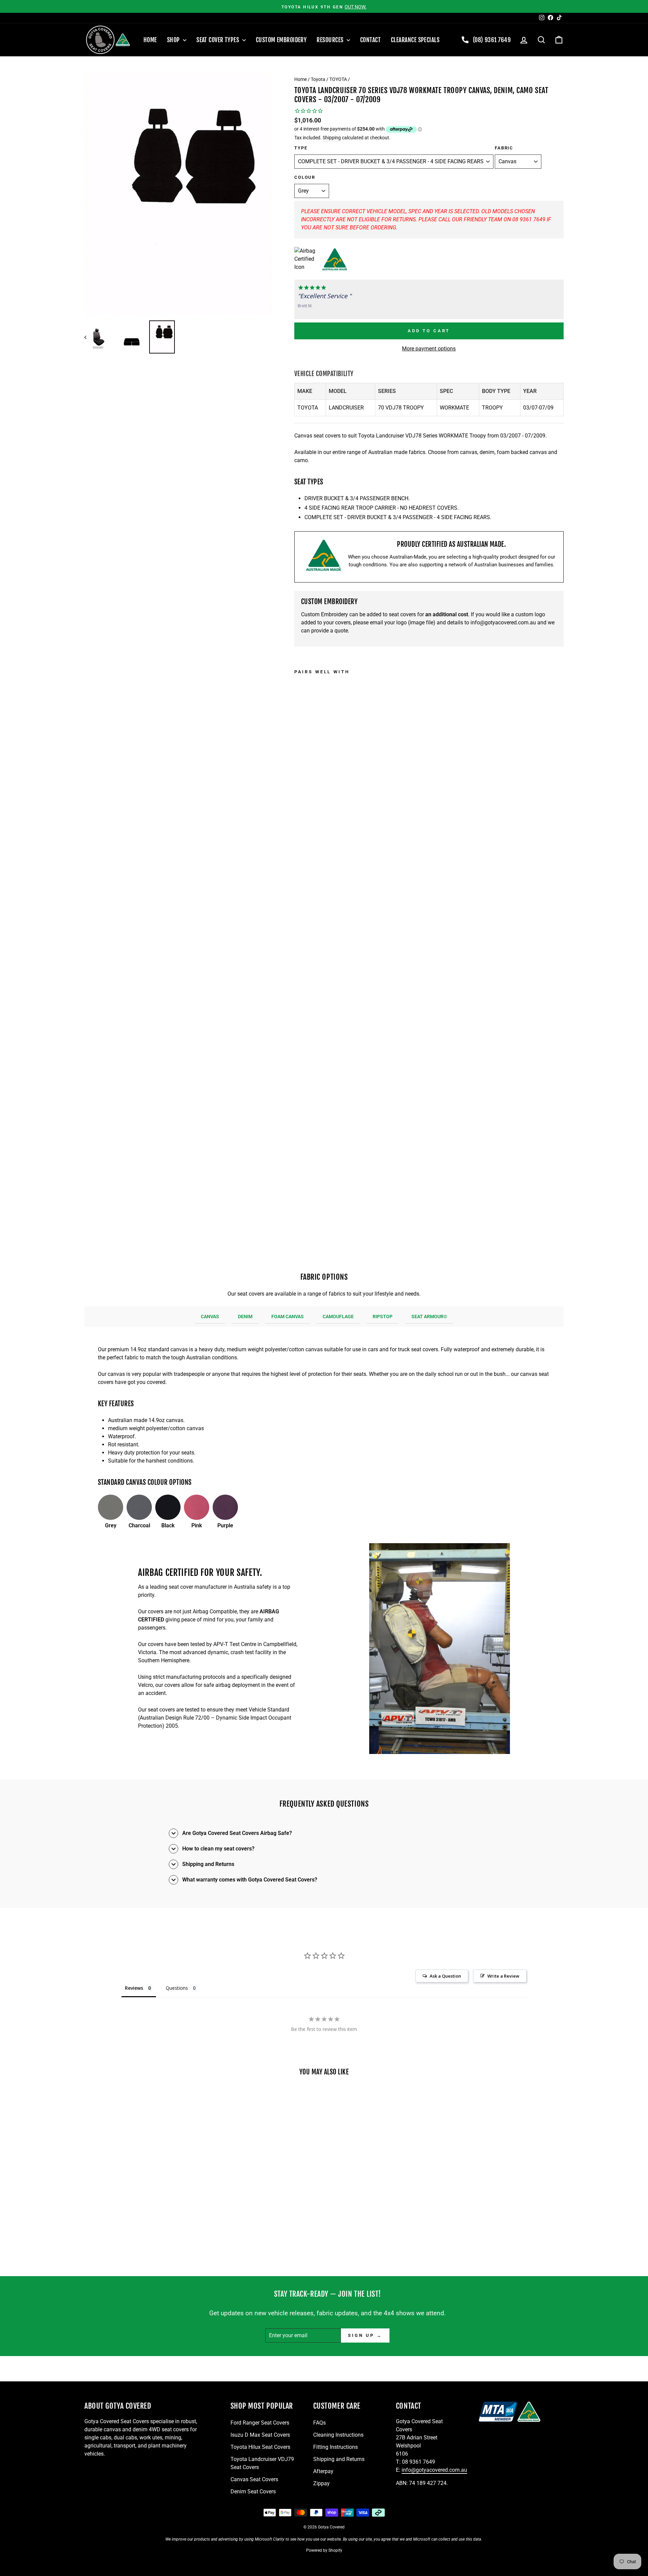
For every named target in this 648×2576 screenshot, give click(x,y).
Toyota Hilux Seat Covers (260, 2447)
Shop (174, 40)
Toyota (318, 79)
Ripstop (383, 1317)
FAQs (319, 2423)
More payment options (429, 349)
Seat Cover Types (219, 40)
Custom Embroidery (281, 40)
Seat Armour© (429, 1317)
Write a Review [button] (503, 1976)
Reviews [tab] (134, 1988)
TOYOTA (338, 79)
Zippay (321, 2483)
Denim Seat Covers (253, 2492)
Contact (370, 40)
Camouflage (338, 1317)
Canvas (210, 1317)
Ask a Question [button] (445, 1976)
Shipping (332, 138)
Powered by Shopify (324, 2550)
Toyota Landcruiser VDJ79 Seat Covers (262, 2463)
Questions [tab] (177, 1988)
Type (301, 148)
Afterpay (323, 2471)
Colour (305, 177)
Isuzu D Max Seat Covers (260, 2435)
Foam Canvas (288, 1317)
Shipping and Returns (339, 2459)
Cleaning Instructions (338, 2435)
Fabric (504, 148)
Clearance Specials (415, 40)
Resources (331, 40)
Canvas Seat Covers (254, 2479)
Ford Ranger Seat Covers (260, 2423)
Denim (245, 1317)
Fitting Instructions (335, 2447)
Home (150, 40)
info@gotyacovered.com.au (503, 622)
